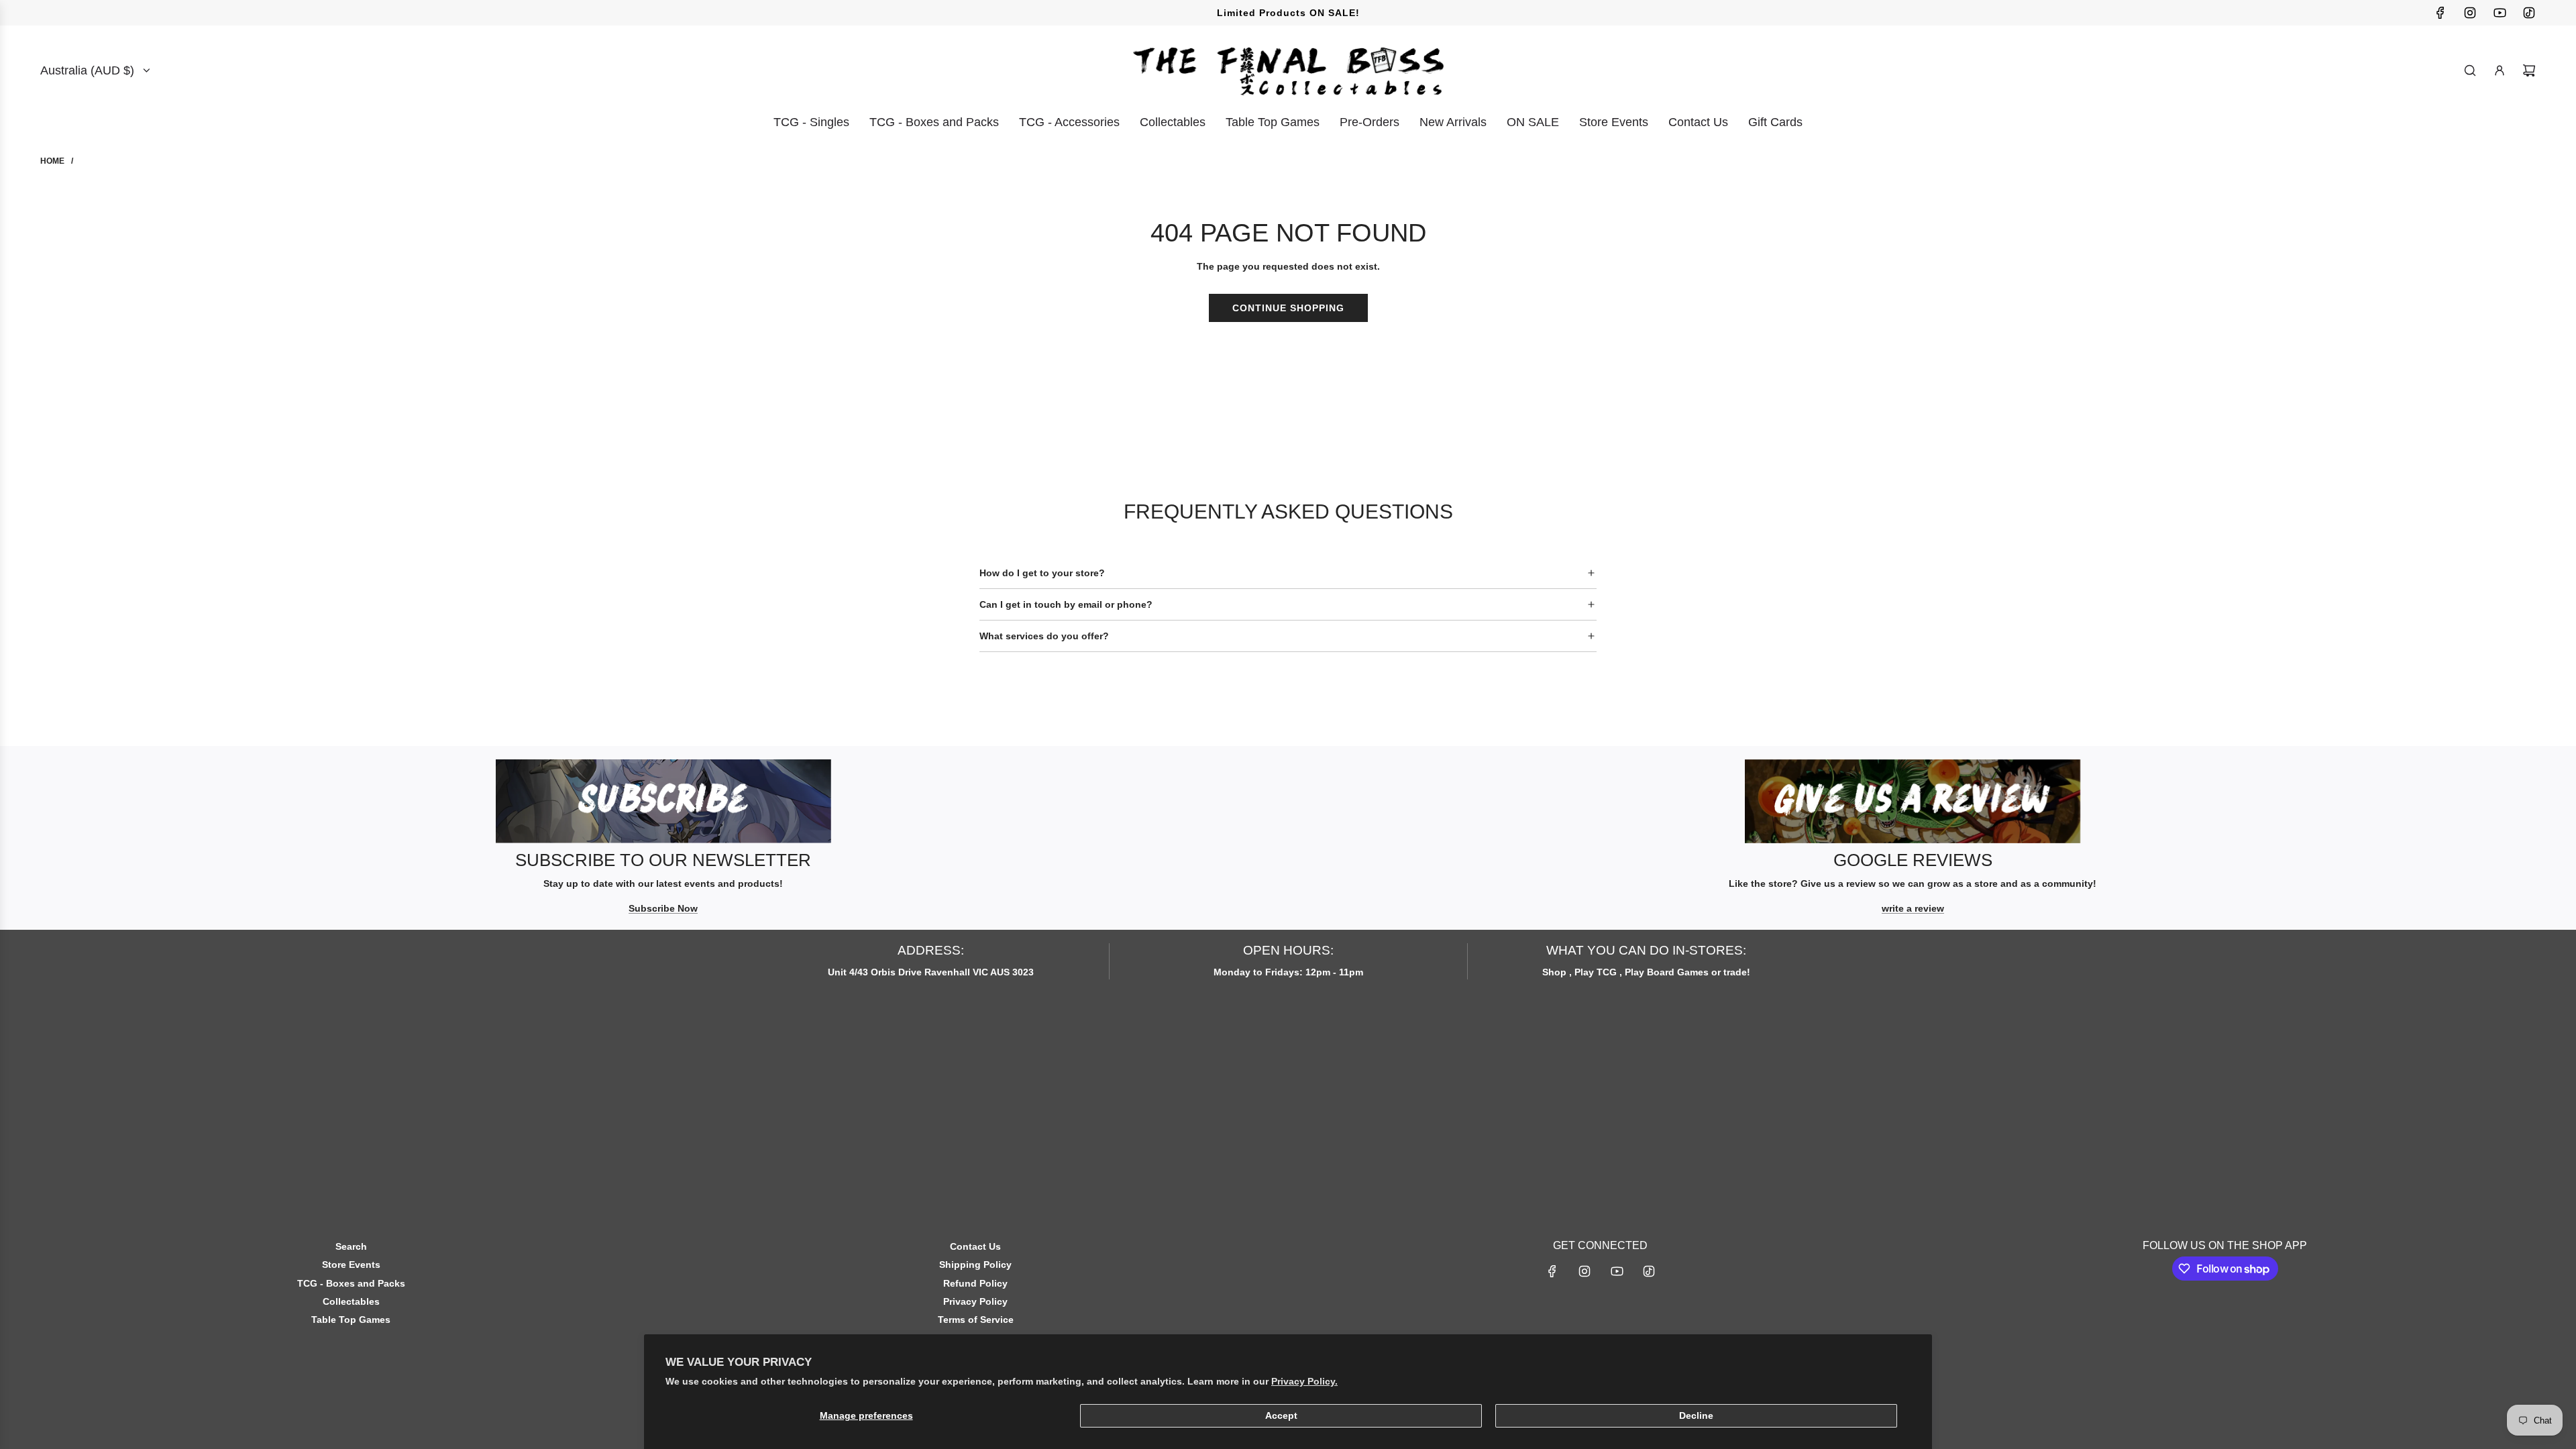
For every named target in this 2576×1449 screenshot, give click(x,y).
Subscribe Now (663, 908)
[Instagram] (2470, 13)
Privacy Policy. (1304, 1381)
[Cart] (2529, 70)
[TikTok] (2529, 13)
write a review (1913, 908)
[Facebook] (2440, 13)
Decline (1696, 1415)
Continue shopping (1288, 308)
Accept (1281, 1415)
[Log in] (2500, 70)
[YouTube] (2500, 13)
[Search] (2470, 70)
